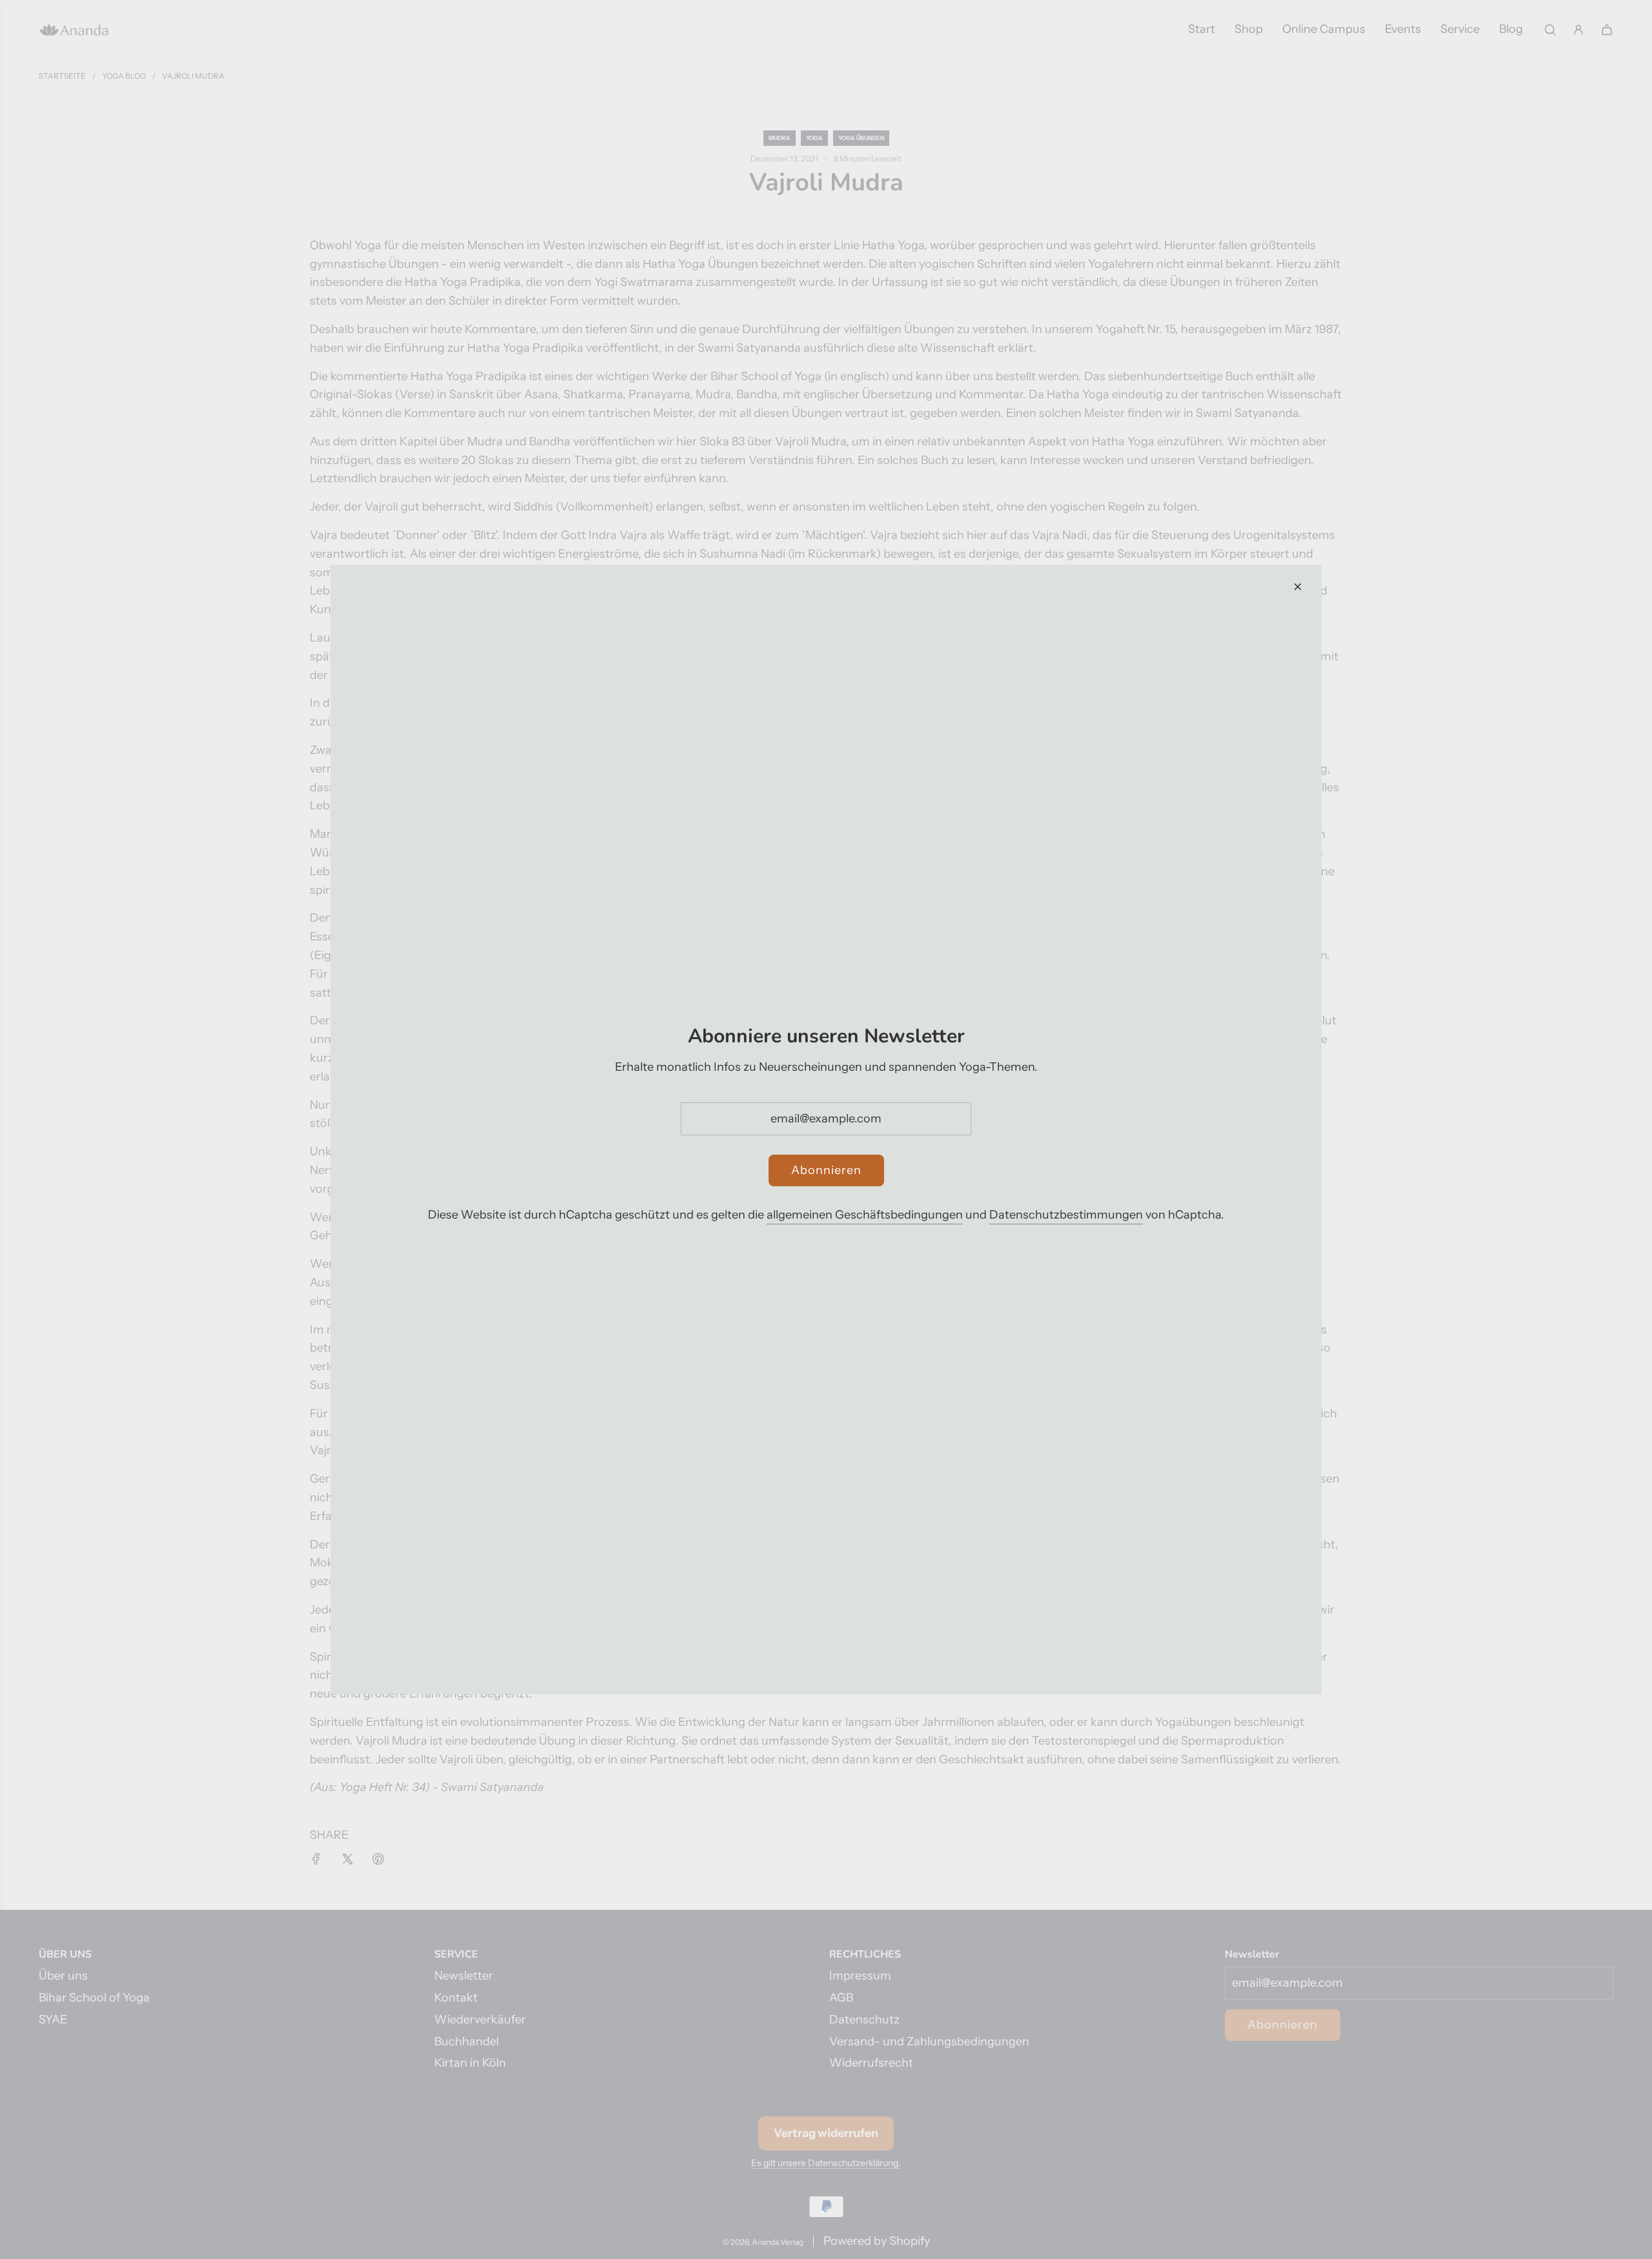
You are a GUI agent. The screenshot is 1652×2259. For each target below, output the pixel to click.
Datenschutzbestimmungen (1066, 1215)
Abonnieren (826, 1170)
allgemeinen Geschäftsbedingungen (865, 1215)
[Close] (1298, 587)
